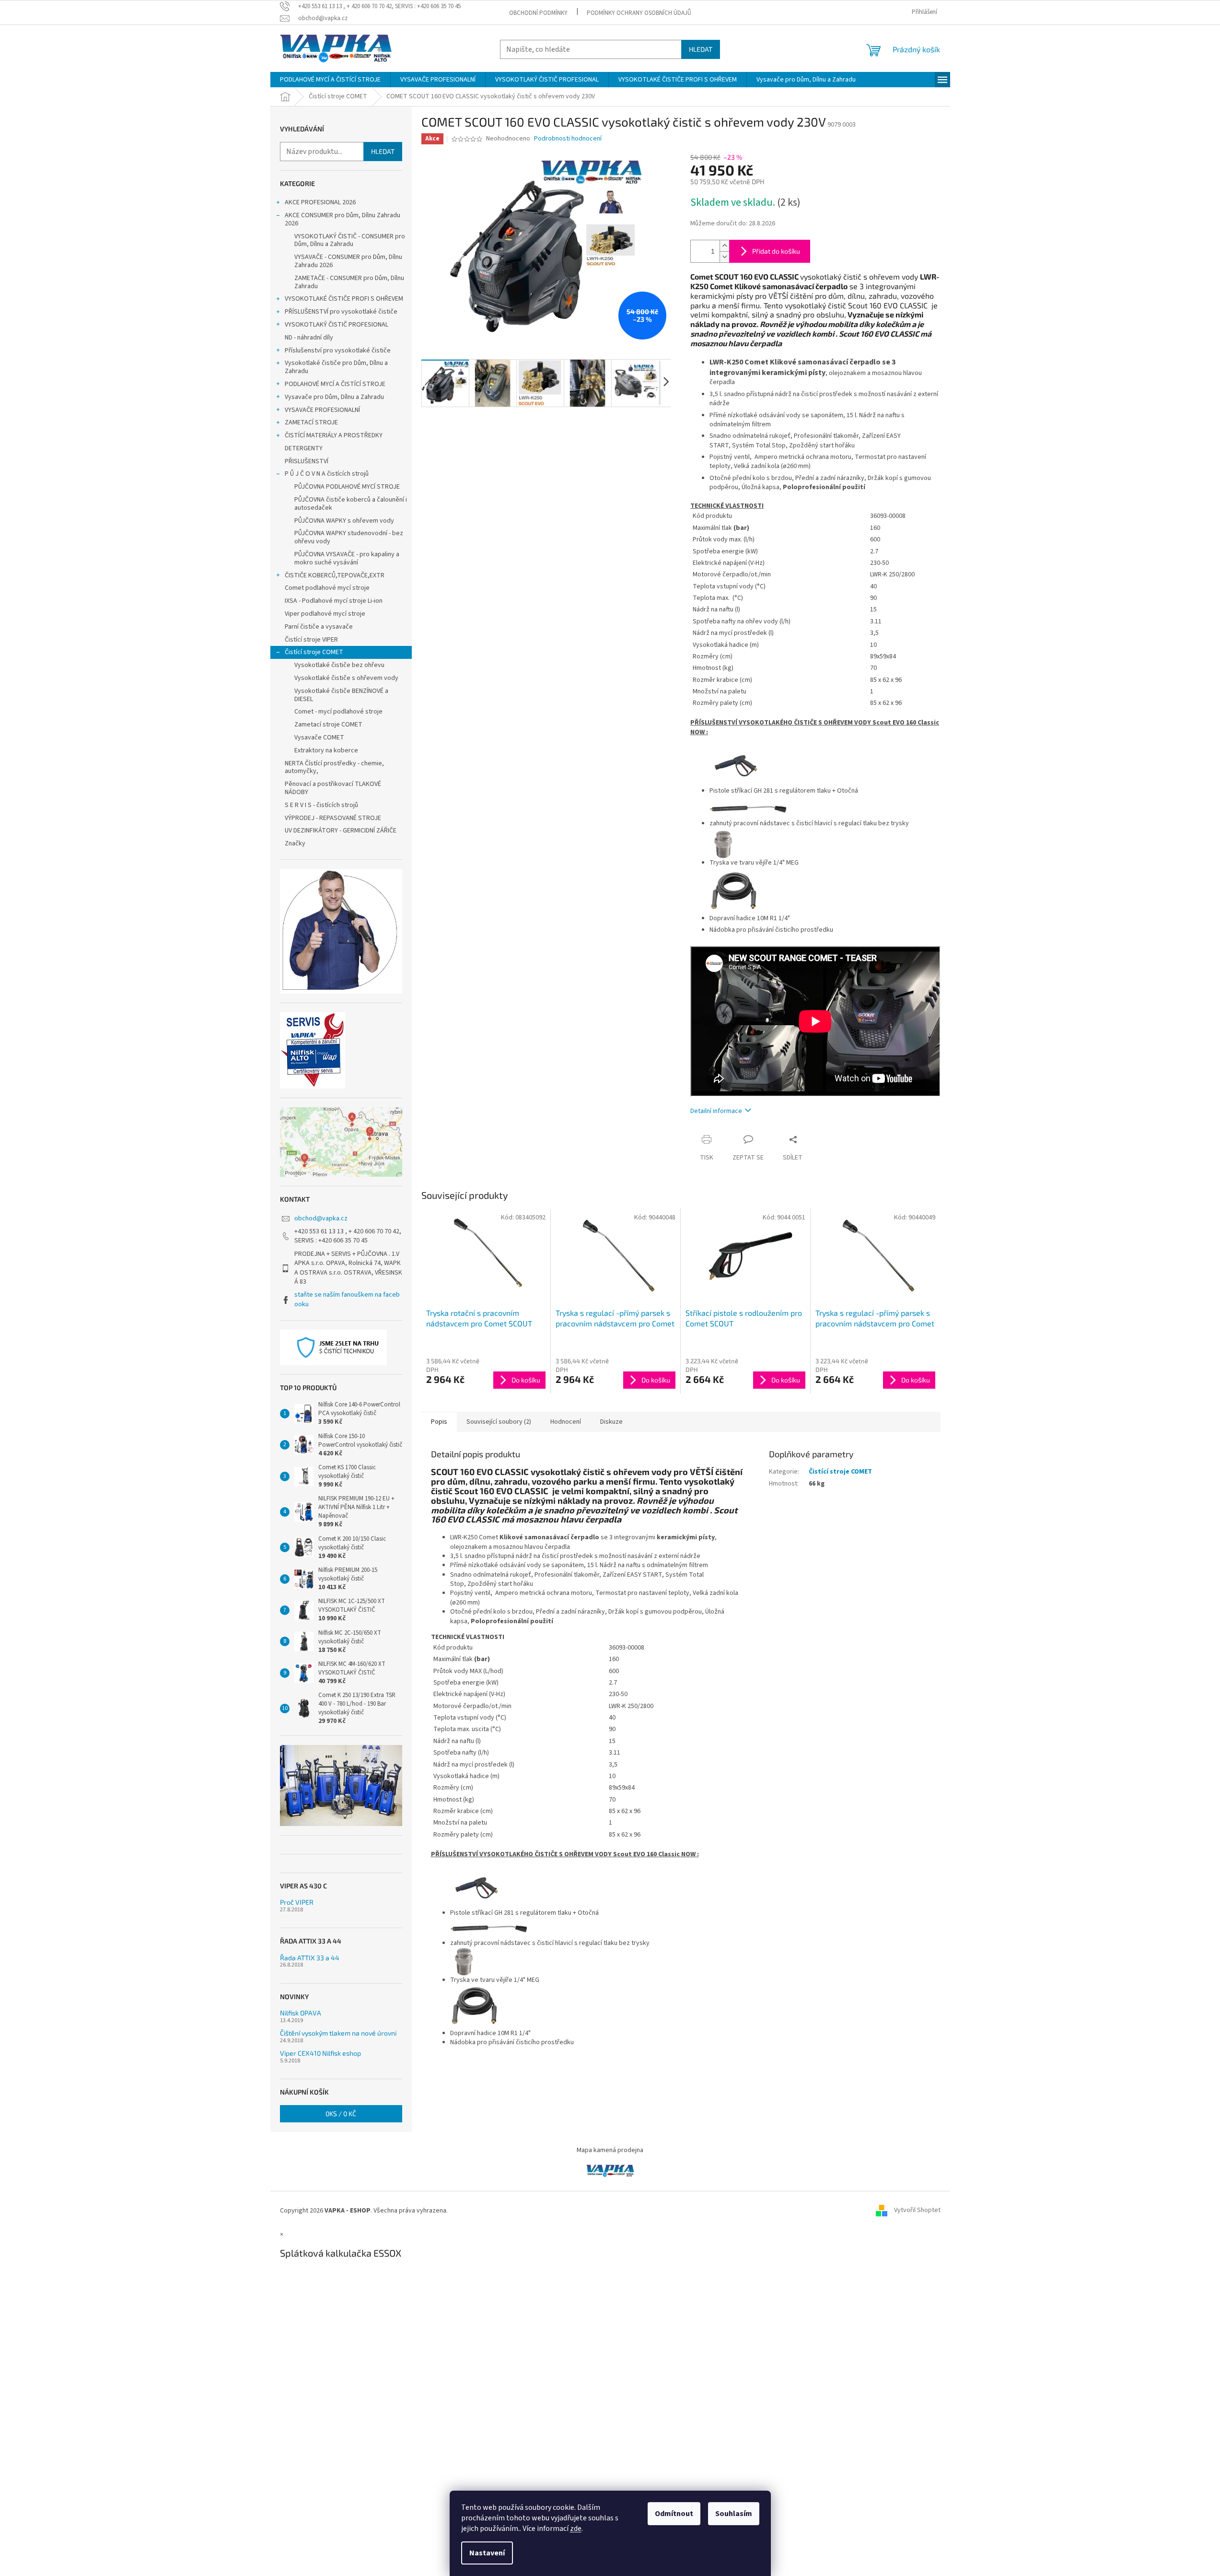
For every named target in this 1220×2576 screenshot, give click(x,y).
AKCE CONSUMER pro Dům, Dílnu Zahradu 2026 (343, 219)
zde (576, 2529)
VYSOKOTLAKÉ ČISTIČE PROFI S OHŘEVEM (344, 299)
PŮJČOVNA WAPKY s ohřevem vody (344, 521)
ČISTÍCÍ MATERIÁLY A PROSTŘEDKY (334, 435)
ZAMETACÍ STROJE (311, 422)
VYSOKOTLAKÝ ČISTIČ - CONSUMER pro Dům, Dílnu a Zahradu (350, 240)
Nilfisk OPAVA (301, 2013)
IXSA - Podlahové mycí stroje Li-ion (334, 601)
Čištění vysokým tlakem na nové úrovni (338, 2033)
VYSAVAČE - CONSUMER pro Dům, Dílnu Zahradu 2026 (348, 261)
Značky (295, 843)
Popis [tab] (439, 1422)
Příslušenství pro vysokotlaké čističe (338, 351)
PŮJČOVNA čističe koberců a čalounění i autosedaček (351, 504)
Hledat (701, 49)
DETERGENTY (304, 448)
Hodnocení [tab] (566, 1422)
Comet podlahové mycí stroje (327, 588)
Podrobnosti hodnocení (568, 139)
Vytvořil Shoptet (917, 2211)
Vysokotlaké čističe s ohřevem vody (346, 678)
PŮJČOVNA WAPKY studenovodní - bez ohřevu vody (349, 537)
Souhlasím (734, 2514)
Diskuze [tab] (611, 1422)
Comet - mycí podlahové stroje (338, 712)
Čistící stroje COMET (314, 652)
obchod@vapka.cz (321, 1218)
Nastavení (487, 2553)
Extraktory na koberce (326, 750)
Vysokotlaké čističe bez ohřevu (339, 665)
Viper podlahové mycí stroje (325, 614)
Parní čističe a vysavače (319, 627)
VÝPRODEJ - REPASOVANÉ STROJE (333, 818)
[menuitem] (330, 80)
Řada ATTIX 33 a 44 (310, 1958)
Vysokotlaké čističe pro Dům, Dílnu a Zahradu (336, 367)
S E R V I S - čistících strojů (321, 805)
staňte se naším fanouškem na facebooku (347, 1299)
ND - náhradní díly (309, 338)
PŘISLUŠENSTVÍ (307, 461)
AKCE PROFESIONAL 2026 (320, 202)
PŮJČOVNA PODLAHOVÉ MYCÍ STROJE (347, 487)
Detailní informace (716, 1111)
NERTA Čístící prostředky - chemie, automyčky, (334, 767)
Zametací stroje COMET (328, 725)
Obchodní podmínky (538, 13)
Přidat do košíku (776, 251)
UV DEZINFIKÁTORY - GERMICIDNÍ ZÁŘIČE (341, 831)
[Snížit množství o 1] (724, 257)
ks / (341, 2113)
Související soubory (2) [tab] (499, 1422)
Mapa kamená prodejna (610, 2150)
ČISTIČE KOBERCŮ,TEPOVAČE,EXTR (335, 575)
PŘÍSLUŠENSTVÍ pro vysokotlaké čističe (341, 312)
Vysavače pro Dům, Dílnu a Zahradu (334, 397)
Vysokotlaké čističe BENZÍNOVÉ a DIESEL (341, 695)
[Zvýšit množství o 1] (724, 246)
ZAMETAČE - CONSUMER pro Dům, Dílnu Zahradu (349, 282)
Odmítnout (674, 2514)
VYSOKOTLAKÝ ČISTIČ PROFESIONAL (337, 325)
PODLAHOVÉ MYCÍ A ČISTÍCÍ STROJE (335, 384)
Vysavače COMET (319, 738)
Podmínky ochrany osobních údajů (639, 13)
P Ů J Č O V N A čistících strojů (327, 474)
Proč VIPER (297, 1902)
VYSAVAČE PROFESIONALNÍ (322, 410)
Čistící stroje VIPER (311, 640)
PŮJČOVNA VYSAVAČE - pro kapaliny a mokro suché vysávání (347, 558)
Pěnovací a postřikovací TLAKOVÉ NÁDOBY (333, 788)
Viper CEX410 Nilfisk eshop (320, 2053)
